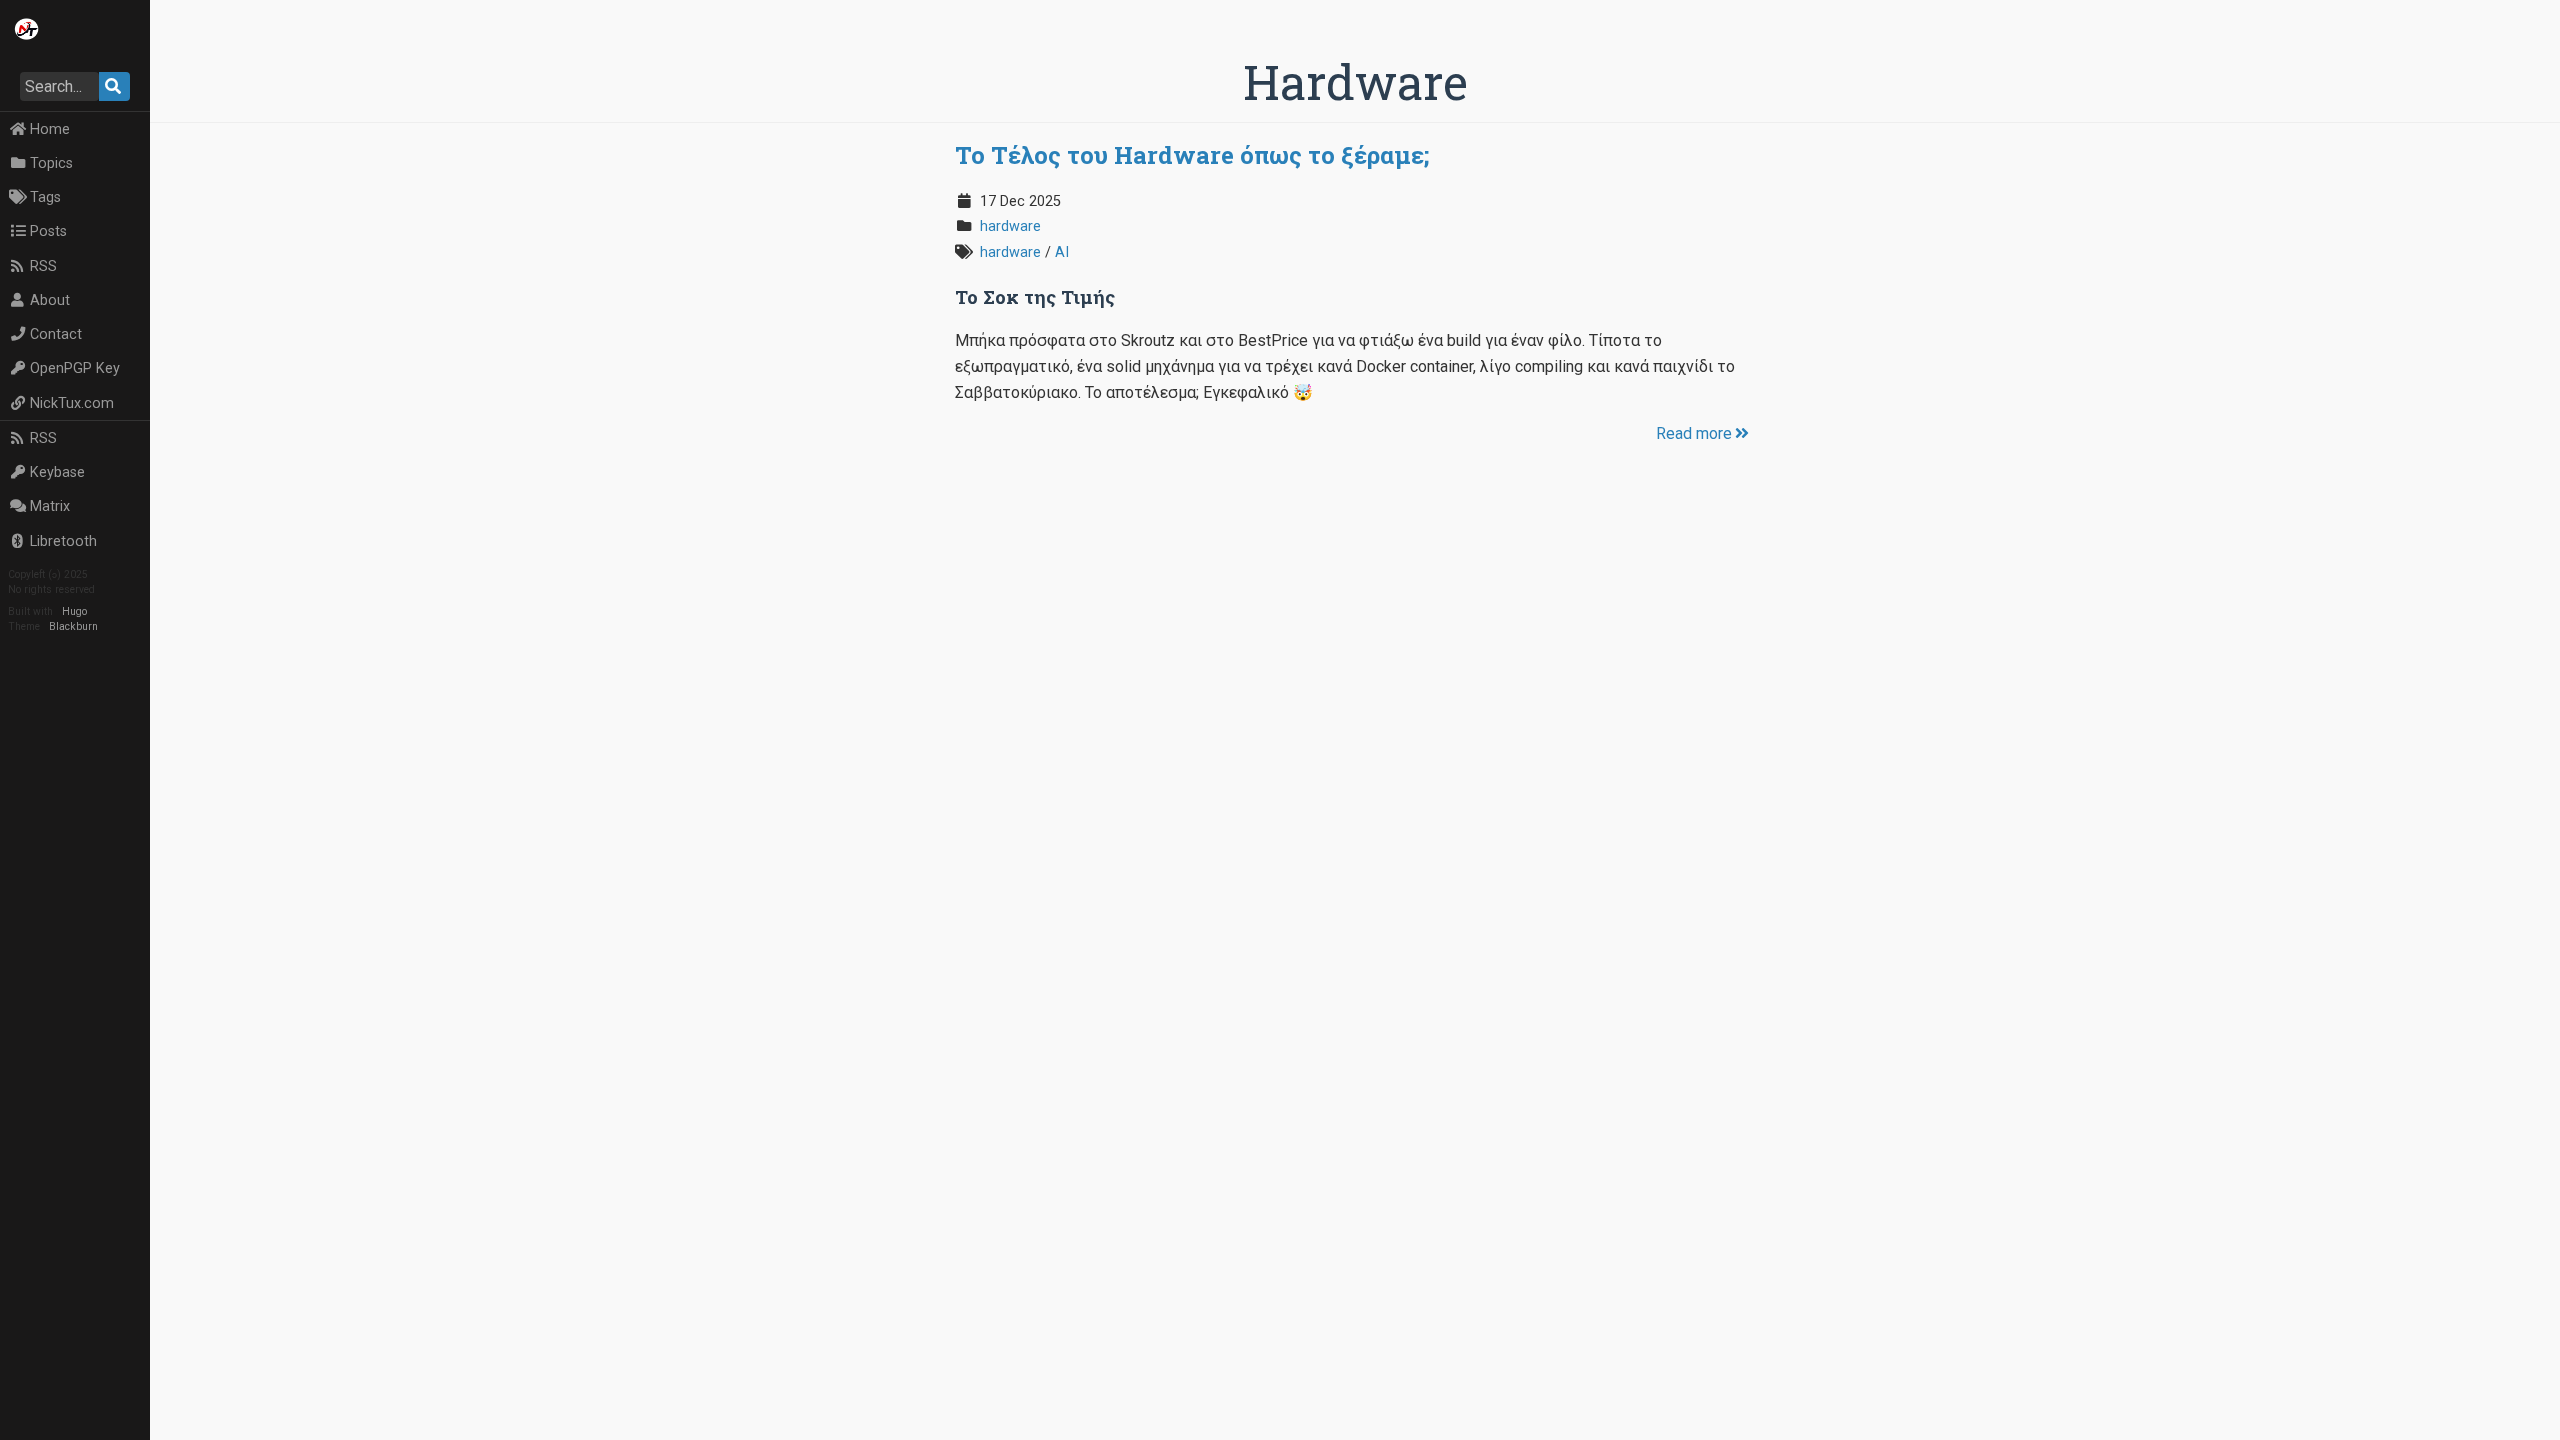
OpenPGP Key (75, 368)
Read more (1694, 433)
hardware (1010, 226)
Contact (56, 334)
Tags (45, 197)
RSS (43, 266)
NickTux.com (72, 403)
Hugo (74, 611)
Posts (48, 231)
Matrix (50, 506)
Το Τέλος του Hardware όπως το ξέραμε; (1192, 155)
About (50, 300)
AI (1062, 252)
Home (50, 129)
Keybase (57, 472)
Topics (51, 163)
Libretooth (63, 541)
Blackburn (73, 626)
